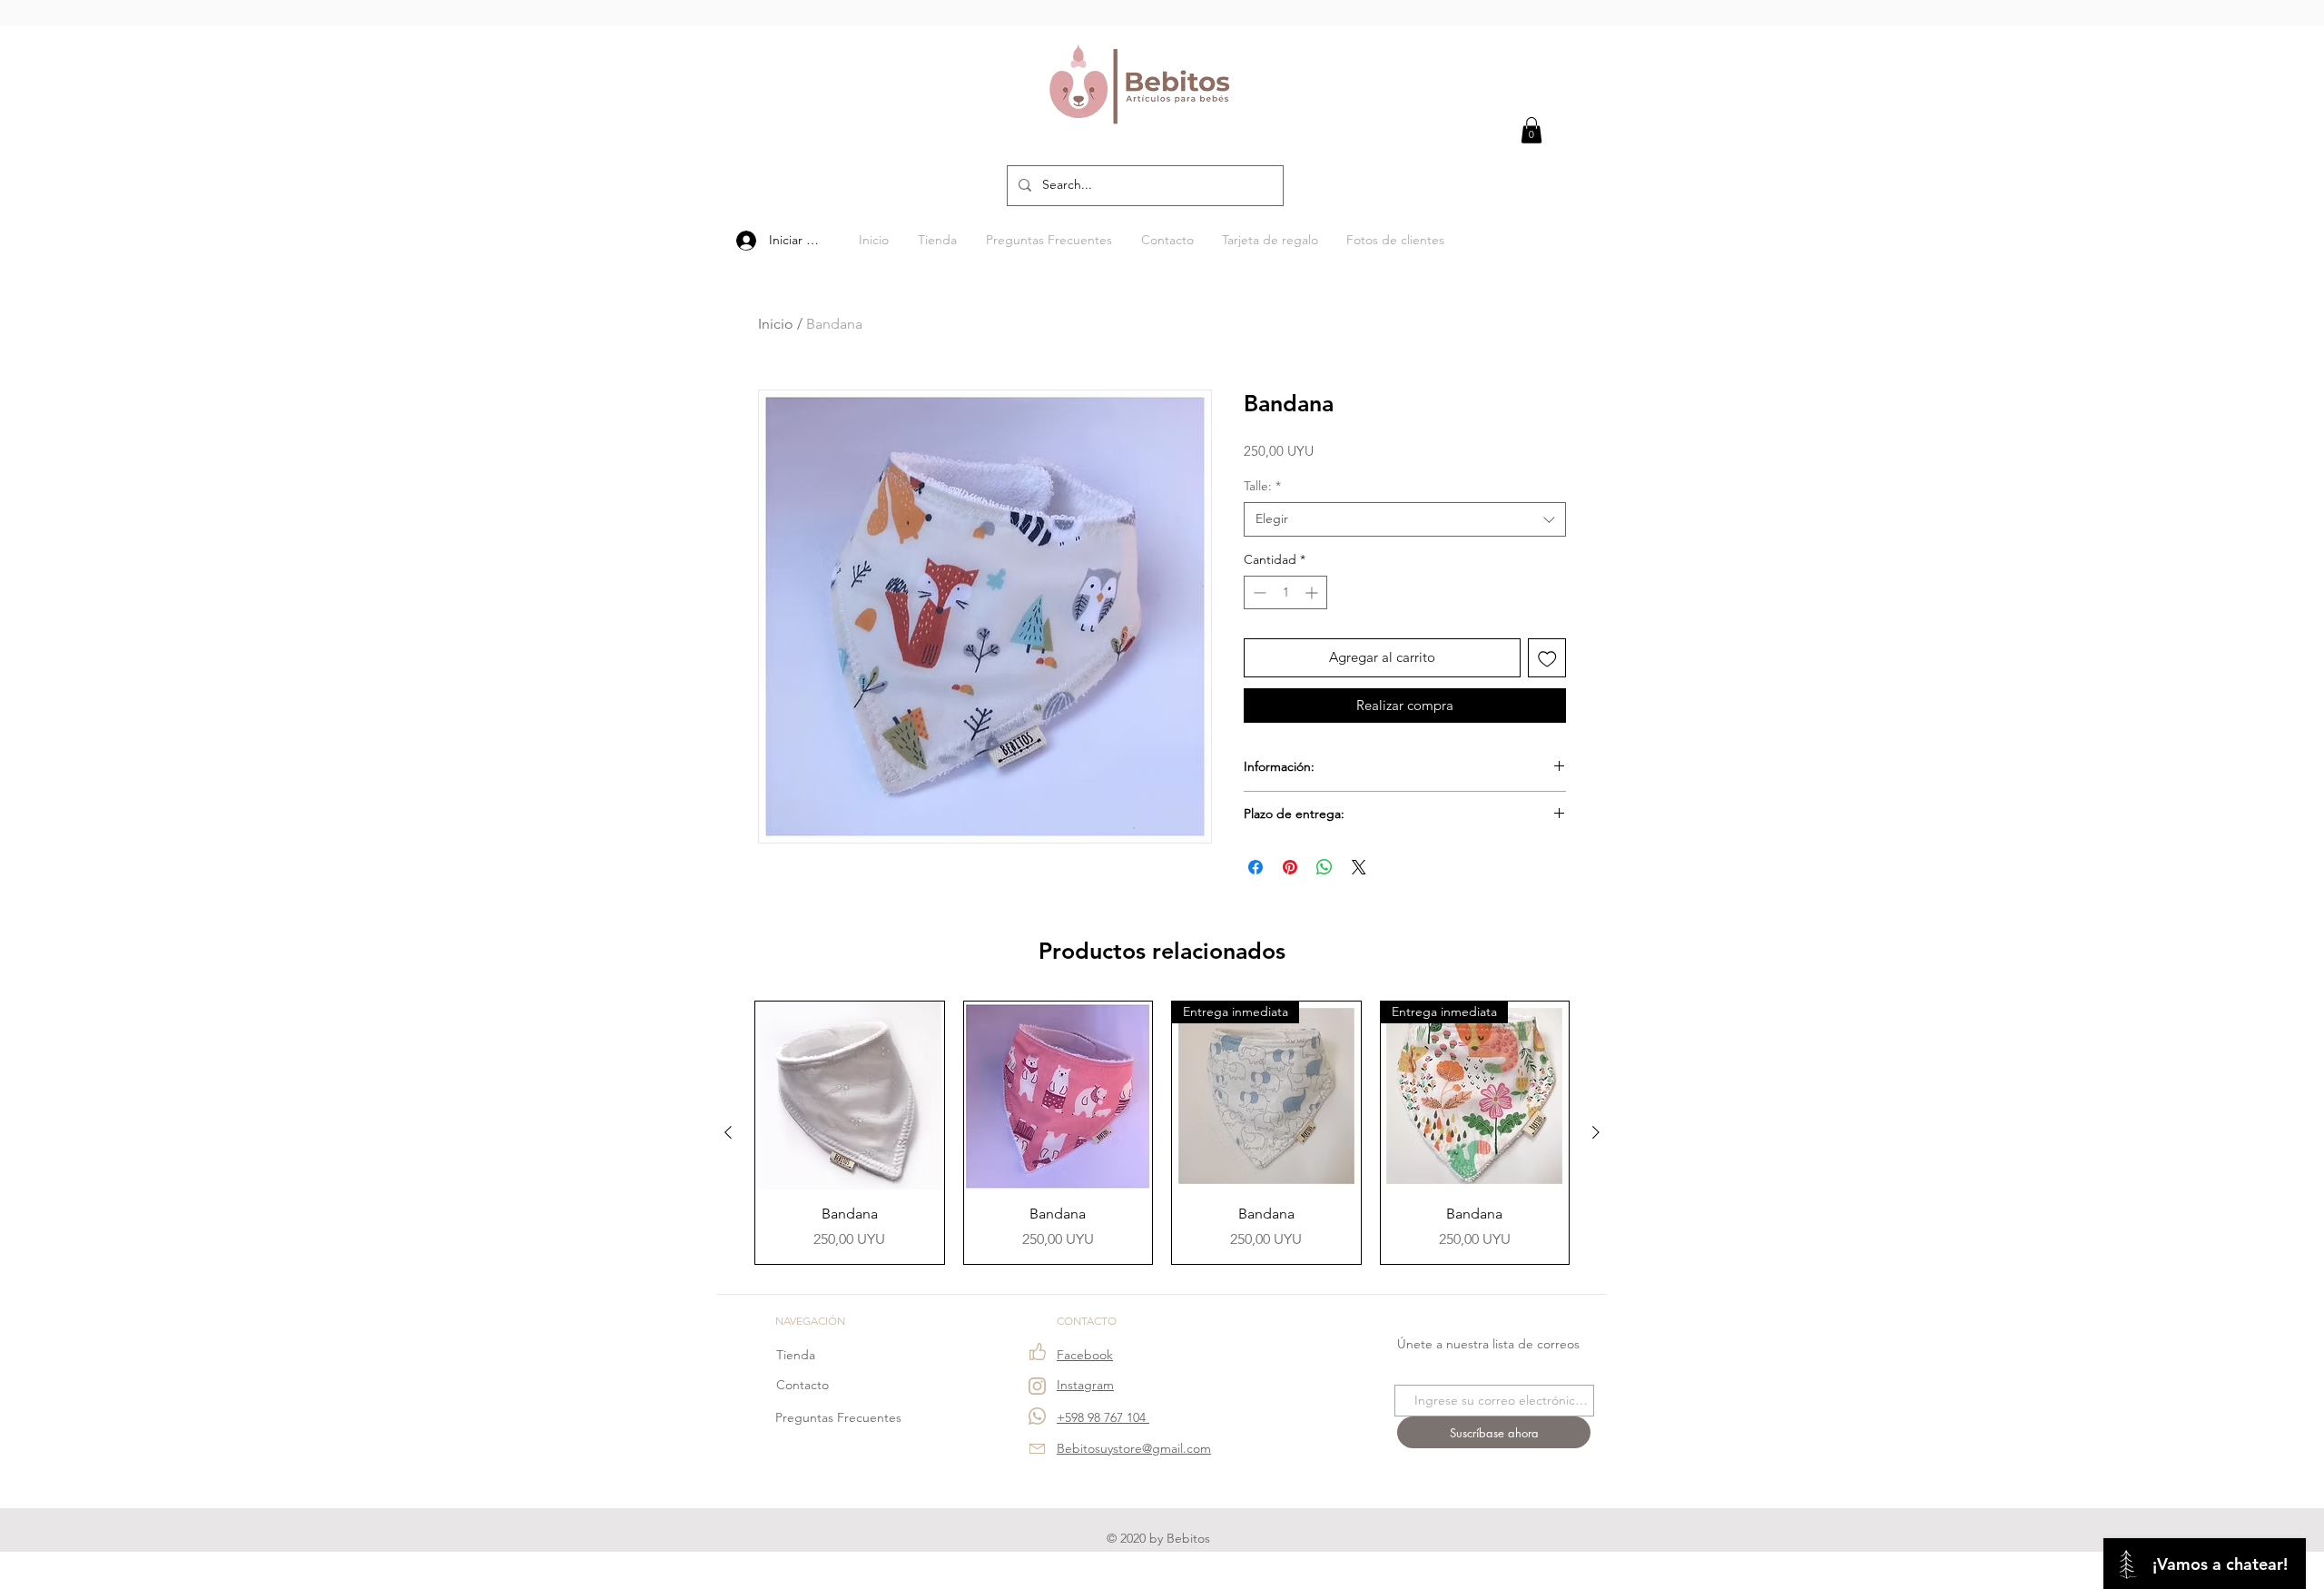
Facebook (1085, 1355)
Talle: (1262, 486)
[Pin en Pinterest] (1290, 867)
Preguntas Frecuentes (838, 1417)
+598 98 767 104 (1103, 1417)
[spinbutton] (1285, 592)
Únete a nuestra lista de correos (1488, 1344)
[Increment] (1313, 592)
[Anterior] (728, 1132)
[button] (1531, 130)
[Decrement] (1258, 592)
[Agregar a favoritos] (1547, 658)
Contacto (803, 1385)
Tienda (796, 1355)
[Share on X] (1359, 867)
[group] (1162, 1133)
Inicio (776, 324)
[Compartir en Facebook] (1256, 867)
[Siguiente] (1596, 1132)
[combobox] (1405, 519)
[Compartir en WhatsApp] (1324, 867)
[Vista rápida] (850, 1096)
